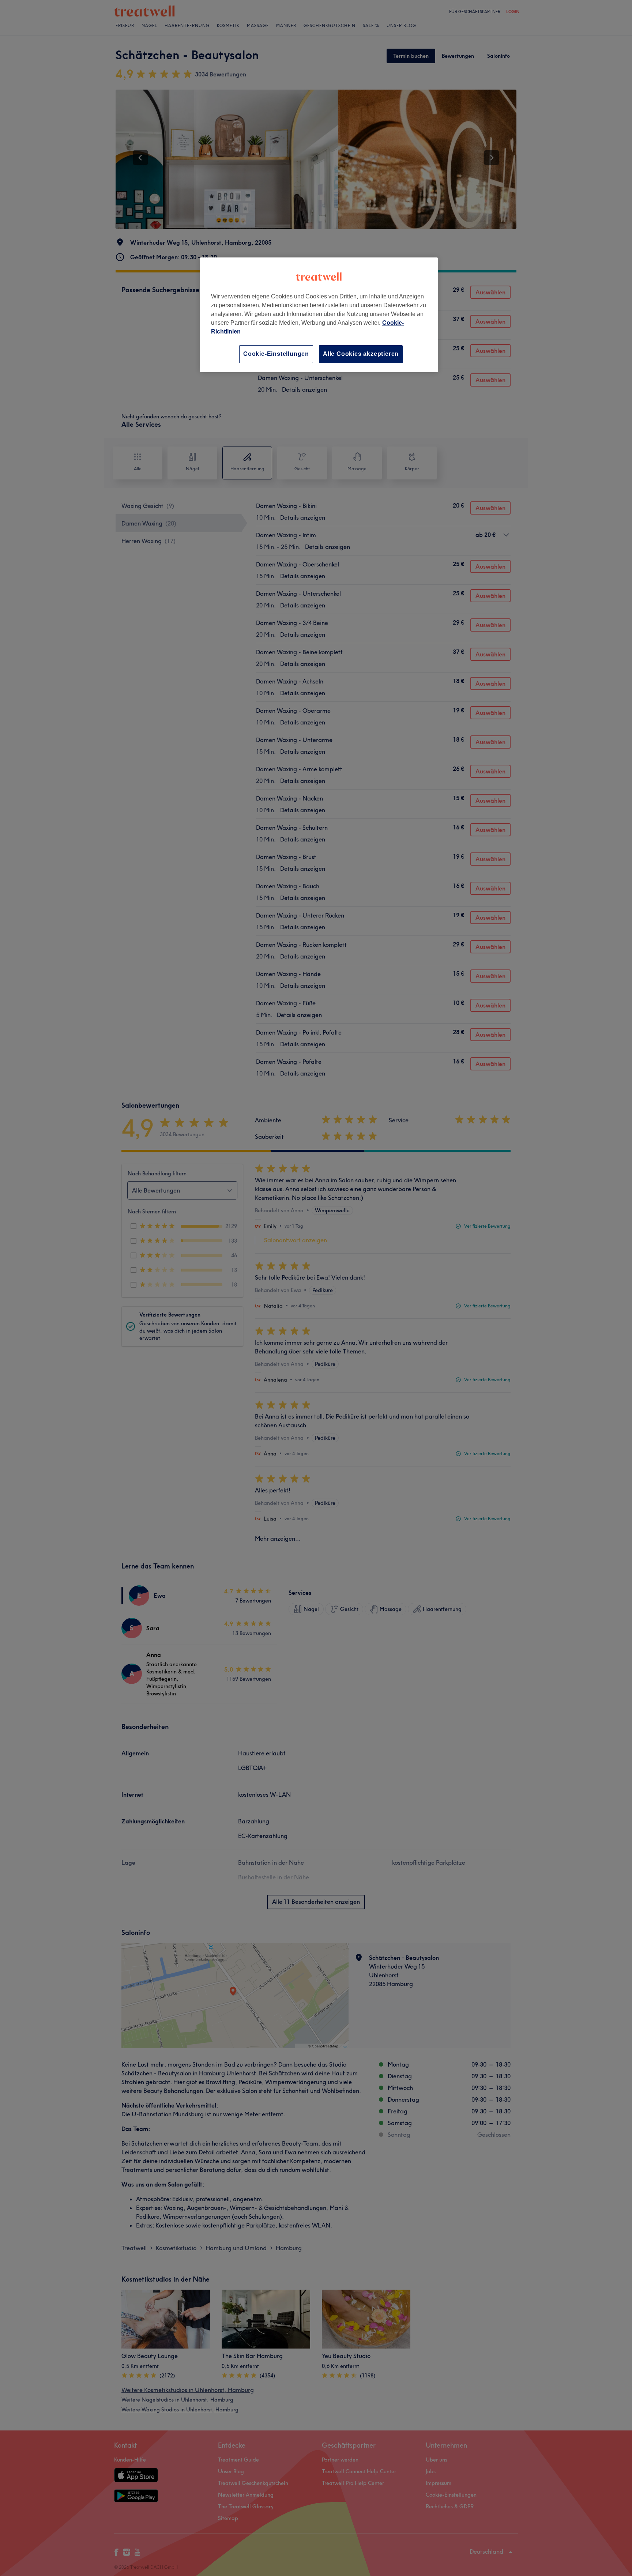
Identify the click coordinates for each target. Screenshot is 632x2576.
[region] (319, 315)
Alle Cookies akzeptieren (361, 354)
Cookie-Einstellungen (276, 354)
